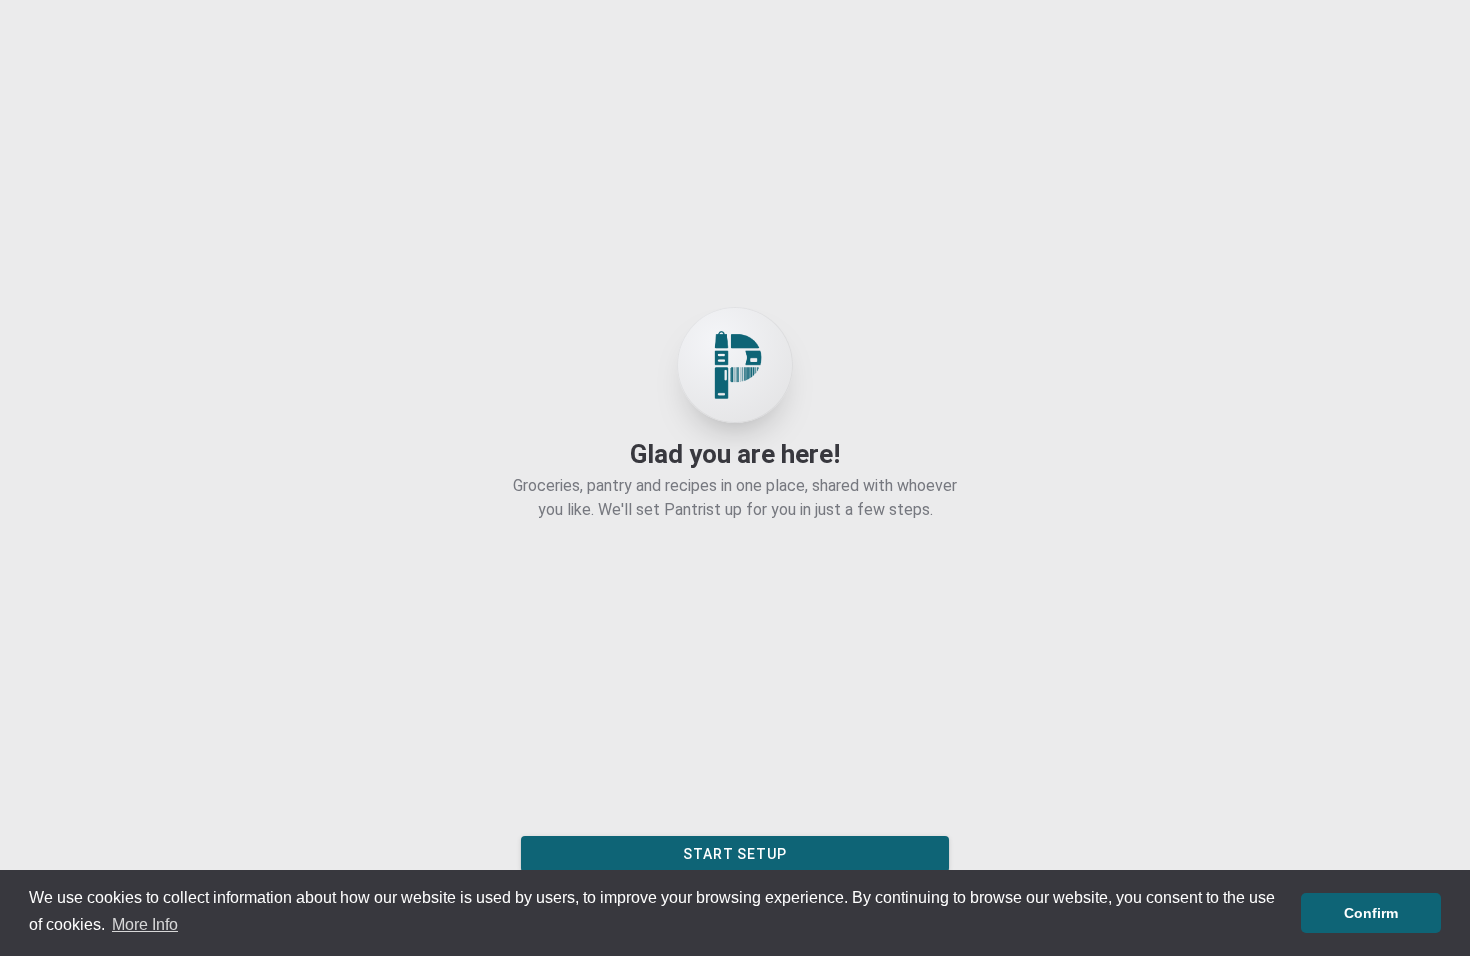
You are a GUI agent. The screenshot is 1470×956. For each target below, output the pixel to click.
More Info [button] (145, 924)
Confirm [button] (1371, 913)
